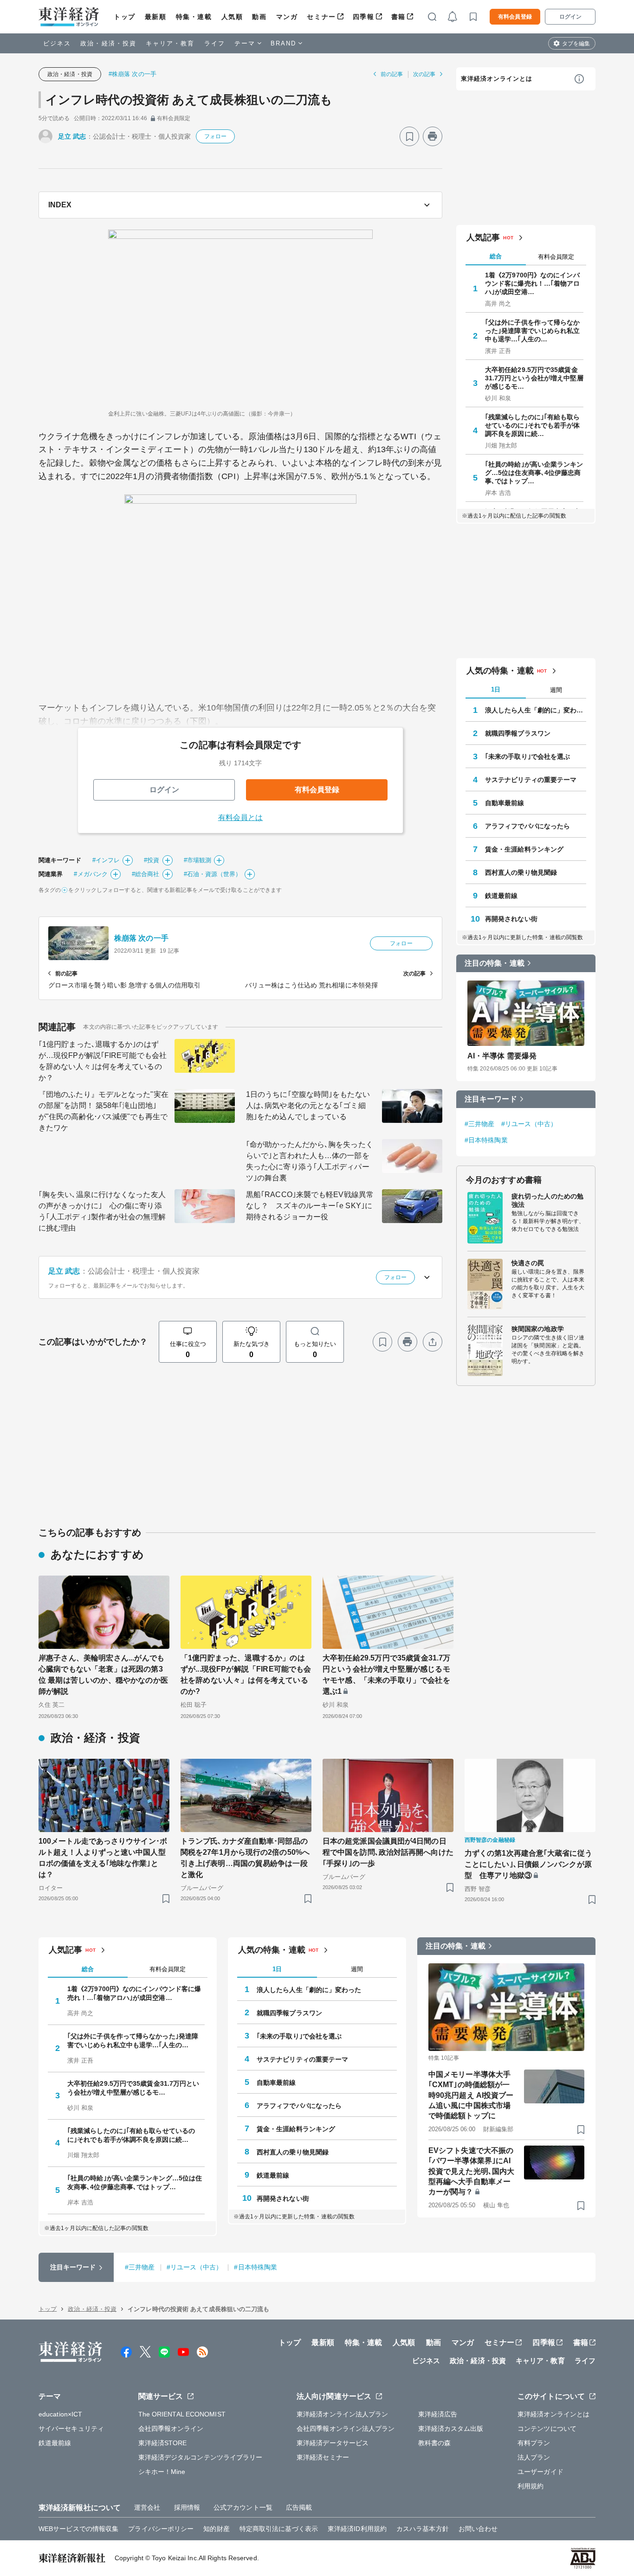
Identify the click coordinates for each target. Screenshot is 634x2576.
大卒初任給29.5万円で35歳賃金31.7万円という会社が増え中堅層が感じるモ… (534, 378)
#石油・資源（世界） (213, 874)
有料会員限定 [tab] (556, 257)
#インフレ (106, 860)
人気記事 (483, 237)
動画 (259, 17)
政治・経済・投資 (108, 43)
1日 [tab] (496, 689)
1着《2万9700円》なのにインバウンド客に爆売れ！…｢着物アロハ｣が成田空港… (533, 283)
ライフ (215, 43)
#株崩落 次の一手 (133, 74)
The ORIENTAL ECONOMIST (182, 2414)
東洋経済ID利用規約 (357, 2529)
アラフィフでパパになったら (527, 826)
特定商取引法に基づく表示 (279, 2529)
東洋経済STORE (163, 2443)
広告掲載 (299, 2507)
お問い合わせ (478, 2529)
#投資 (152, 860)
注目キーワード (491, 1099)
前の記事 (392, 74)
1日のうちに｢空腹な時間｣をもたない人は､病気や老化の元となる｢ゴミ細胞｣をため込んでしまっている (308, 1105)
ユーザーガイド (540, 2472)
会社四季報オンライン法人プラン (346, 2429)
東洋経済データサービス (333, 2443)
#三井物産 (480, 1124)
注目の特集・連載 (495, 963)
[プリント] (433, 136)
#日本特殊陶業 (486, 1140)
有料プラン (534, 2443)
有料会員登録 (515, 17)
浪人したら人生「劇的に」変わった (536, 710)
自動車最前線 (505, 803)
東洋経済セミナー (323, 2457)
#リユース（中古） (529, 1124)
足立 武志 (72, 136)
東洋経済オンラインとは (497, 79)
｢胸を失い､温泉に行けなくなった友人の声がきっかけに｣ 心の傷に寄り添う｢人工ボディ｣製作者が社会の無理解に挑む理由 (102, 1211)
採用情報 (187, 2507)
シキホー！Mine (162, 2472)
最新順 (156, 17)
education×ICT (60, 2414)
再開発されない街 (511, 919)
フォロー (215, 136)
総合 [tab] (496, 256)
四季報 (364, 17)
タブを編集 (576, 44)
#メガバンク (91, 874)
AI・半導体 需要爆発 (502, 1056)
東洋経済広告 (438, 2414)
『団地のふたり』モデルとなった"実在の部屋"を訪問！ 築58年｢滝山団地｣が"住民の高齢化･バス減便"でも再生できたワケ (104, 1111)
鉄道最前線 (501, 896)
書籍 (398, 17)
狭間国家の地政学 (538, 1329)
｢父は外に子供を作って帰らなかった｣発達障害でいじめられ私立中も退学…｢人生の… (533, 331)
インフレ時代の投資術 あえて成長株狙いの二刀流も (189, 100)
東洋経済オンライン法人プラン (342, 2414)
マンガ (287, 17)
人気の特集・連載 (500, 671)
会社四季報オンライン (171, 2429)
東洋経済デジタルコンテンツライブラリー (201, 2457)
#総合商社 (146, 874)
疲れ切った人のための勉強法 (547, 1200)
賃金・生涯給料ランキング (524, 849)
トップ (125, 17)
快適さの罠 (528, 1263)
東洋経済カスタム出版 (451, 2429)
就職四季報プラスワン (518, 733)
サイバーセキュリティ (71, 2429)
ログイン (570, 17)
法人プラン (534, 2457)
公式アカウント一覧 (243, 2507)
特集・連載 (194, 17)
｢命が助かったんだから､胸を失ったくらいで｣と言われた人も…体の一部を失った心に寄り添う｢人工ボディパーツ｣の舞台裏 (310, 1161)
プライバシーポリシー (161, 2529)
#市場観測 (198, 860)
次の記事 (424, 74)
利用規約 (530, 2486)
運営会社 (147, 2507)
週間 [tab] (556, 690)
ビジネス (57, 43)
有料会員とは (241, 817)
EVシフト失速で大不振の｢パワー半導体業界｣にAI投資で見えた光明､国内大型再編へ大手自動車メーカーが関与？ (471, 2171)
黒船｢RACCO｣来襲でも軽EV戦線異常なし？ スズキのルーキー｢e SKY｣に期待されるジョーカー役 (310, 1206)
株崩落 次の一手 (141, 938)
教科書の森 (435, 2443)
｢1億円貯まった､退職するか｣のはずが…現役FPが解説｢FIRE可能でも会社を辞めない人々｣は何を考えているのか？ (103, 1061)
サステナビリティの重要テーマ (531, 780)
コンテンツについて (547, 2429)
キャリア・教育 (170, 43)
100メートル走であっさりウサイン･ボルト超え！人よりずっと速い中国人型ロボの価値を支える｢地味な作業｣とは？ (103, 1858)
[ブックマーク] (409, 136)
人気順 (232, 17)
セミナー (321, 17)
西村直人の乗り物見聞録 (521, 872)
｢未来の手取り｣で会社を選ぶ (527, 756)
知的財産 (216, 2529)
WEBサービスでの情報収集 (78, 2529)
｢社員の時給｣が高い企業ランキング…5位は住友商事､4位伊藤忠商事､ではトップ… (534, 473)
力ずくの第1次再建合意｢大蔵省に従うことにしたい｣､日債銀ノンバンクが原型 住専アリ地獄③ (528, 1864)
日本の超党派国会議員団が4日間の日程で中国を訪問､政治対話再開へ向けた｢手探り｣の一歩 (388, 1852)
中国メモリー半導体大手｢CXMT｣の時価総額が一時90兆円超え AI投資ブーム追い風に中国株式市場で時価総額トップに (471, 2095)
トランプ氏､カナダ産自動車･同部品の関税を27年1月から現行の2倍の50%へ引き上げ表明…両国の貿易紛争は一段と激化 (245, 1858)
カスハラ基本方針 (423, 2529)
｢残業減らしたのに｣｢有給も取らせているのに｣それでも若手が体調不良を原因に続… (533, 425)
